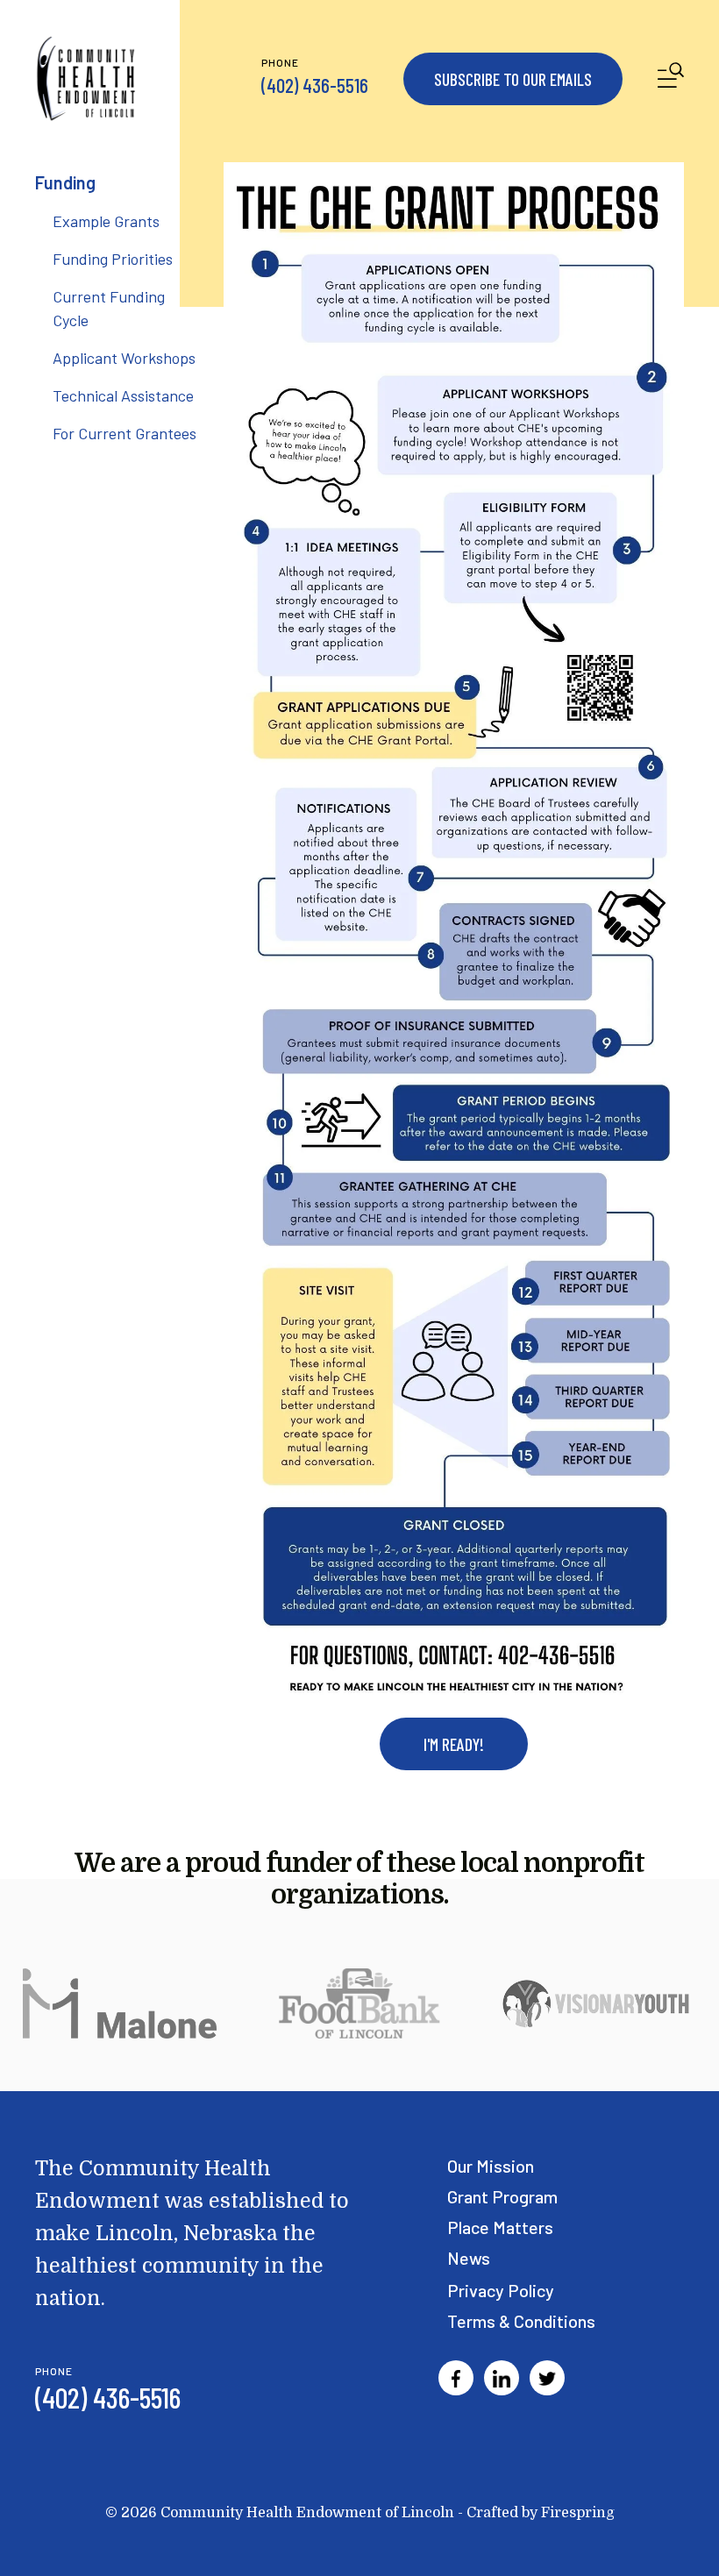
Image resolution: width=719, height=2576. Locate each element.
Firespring (578, 2513)
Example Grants (106, 221)
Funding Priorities (113, 259)
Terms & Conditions (521, 2321)
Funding (65, 182)
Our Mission (491, 2166)
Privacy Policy (501, 2290)
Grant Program (502, 2196)
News (469, 2258)
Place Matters (500, 2227)
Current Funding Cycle (109, 308)
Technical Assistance (123, 395)
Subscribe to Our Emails (513, 79)
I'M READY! (454, 1744)
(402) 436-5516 (315, 85)
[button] (671, 78)
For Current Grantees (125, 433)
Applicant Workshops (124, 358)
